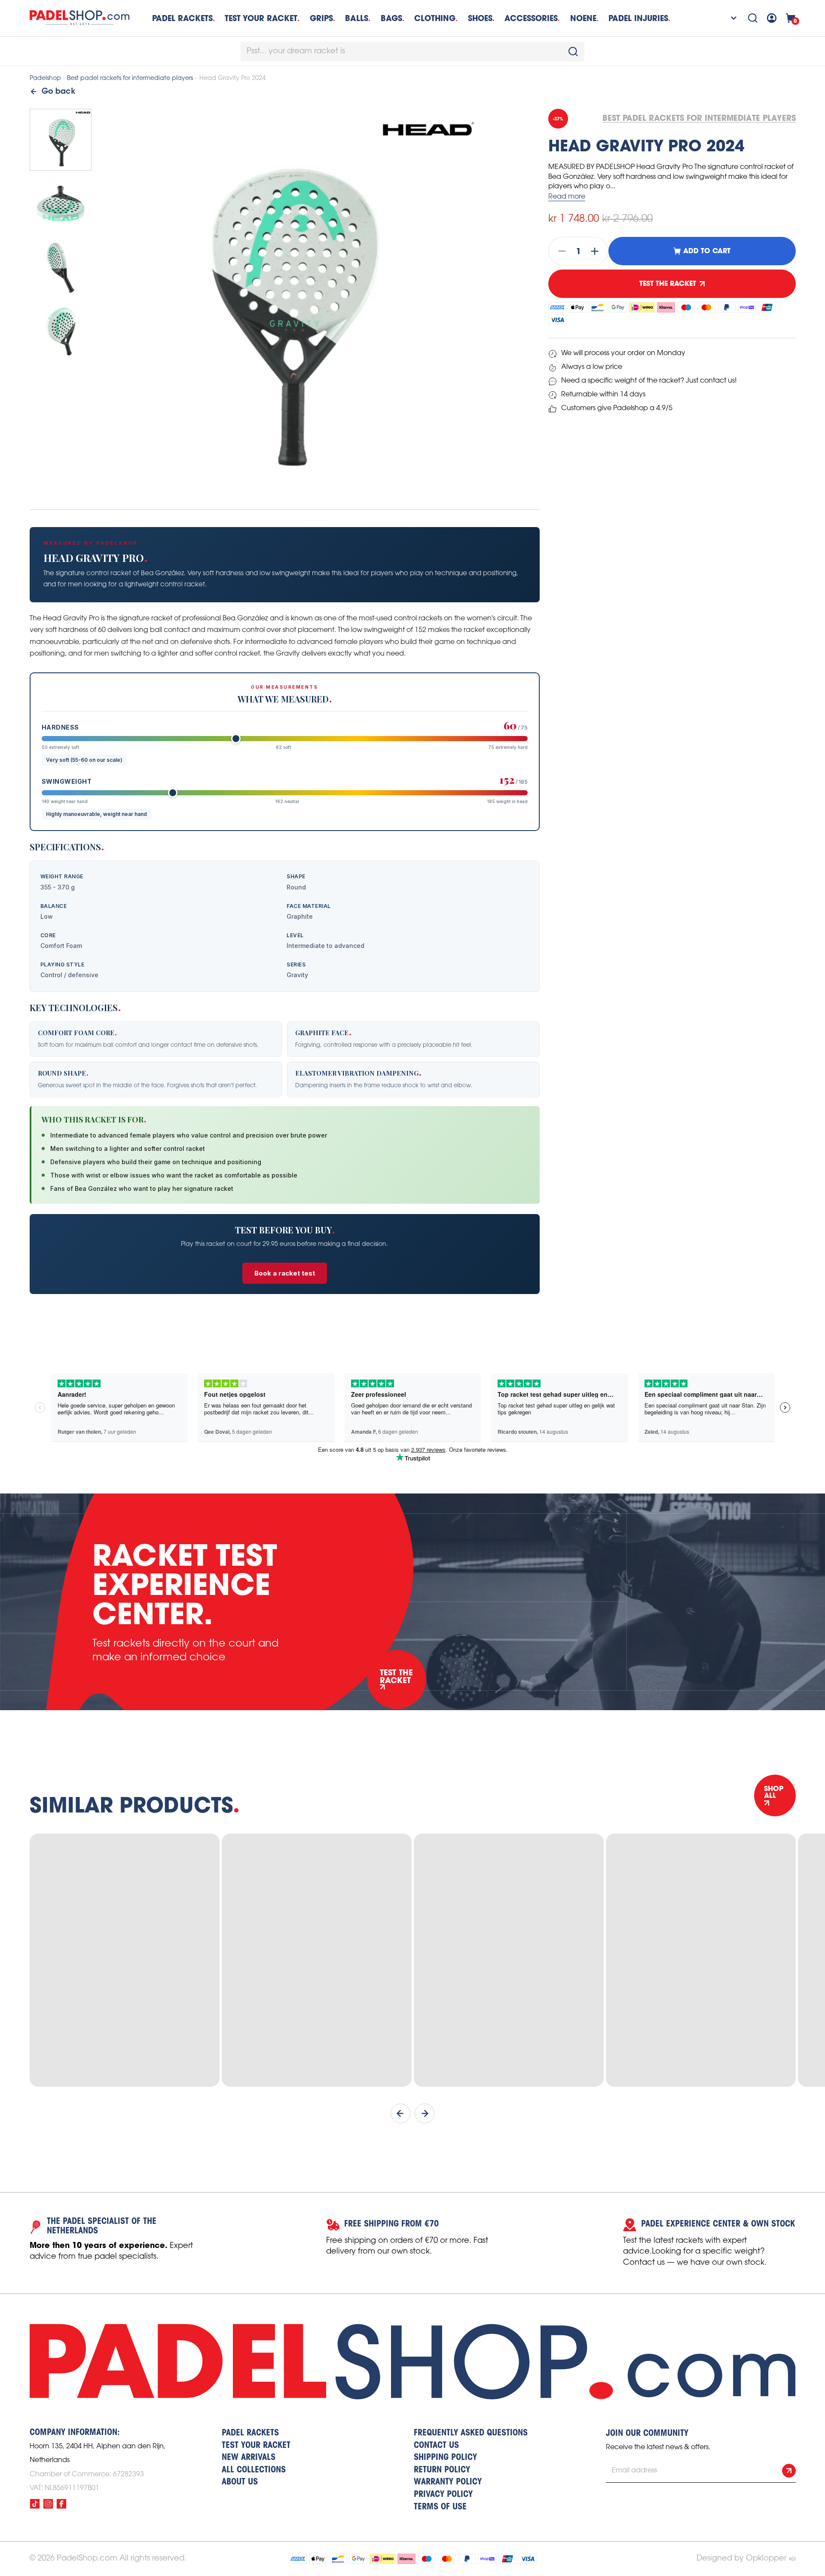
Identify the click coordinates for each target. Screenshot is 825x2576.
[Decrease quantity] (559, 251)
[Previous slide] (400, 2113)
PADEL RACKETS (250, 2433)
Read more (567, 197)
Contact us (436, 2446)
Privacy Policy (443, 2495)
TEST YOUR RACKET (261, 18)
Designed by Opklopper (741, 2558)
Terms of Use (440, 2507)
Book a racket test (285, 1273)
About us (240, 2482)
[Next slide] (425, 2113)
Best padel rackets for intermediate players (130, 78)
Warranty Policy (448, 2482)
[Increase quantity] (597, 251)
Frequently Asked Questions (471, 2433)
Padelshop (45, 78)
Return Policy (442, 2470)
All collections (254, 2470)
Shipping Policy (445, 2458)
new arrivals (249, 2458)
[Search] (753, 18)
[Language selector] (728, 18)
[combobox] (412, 52)
